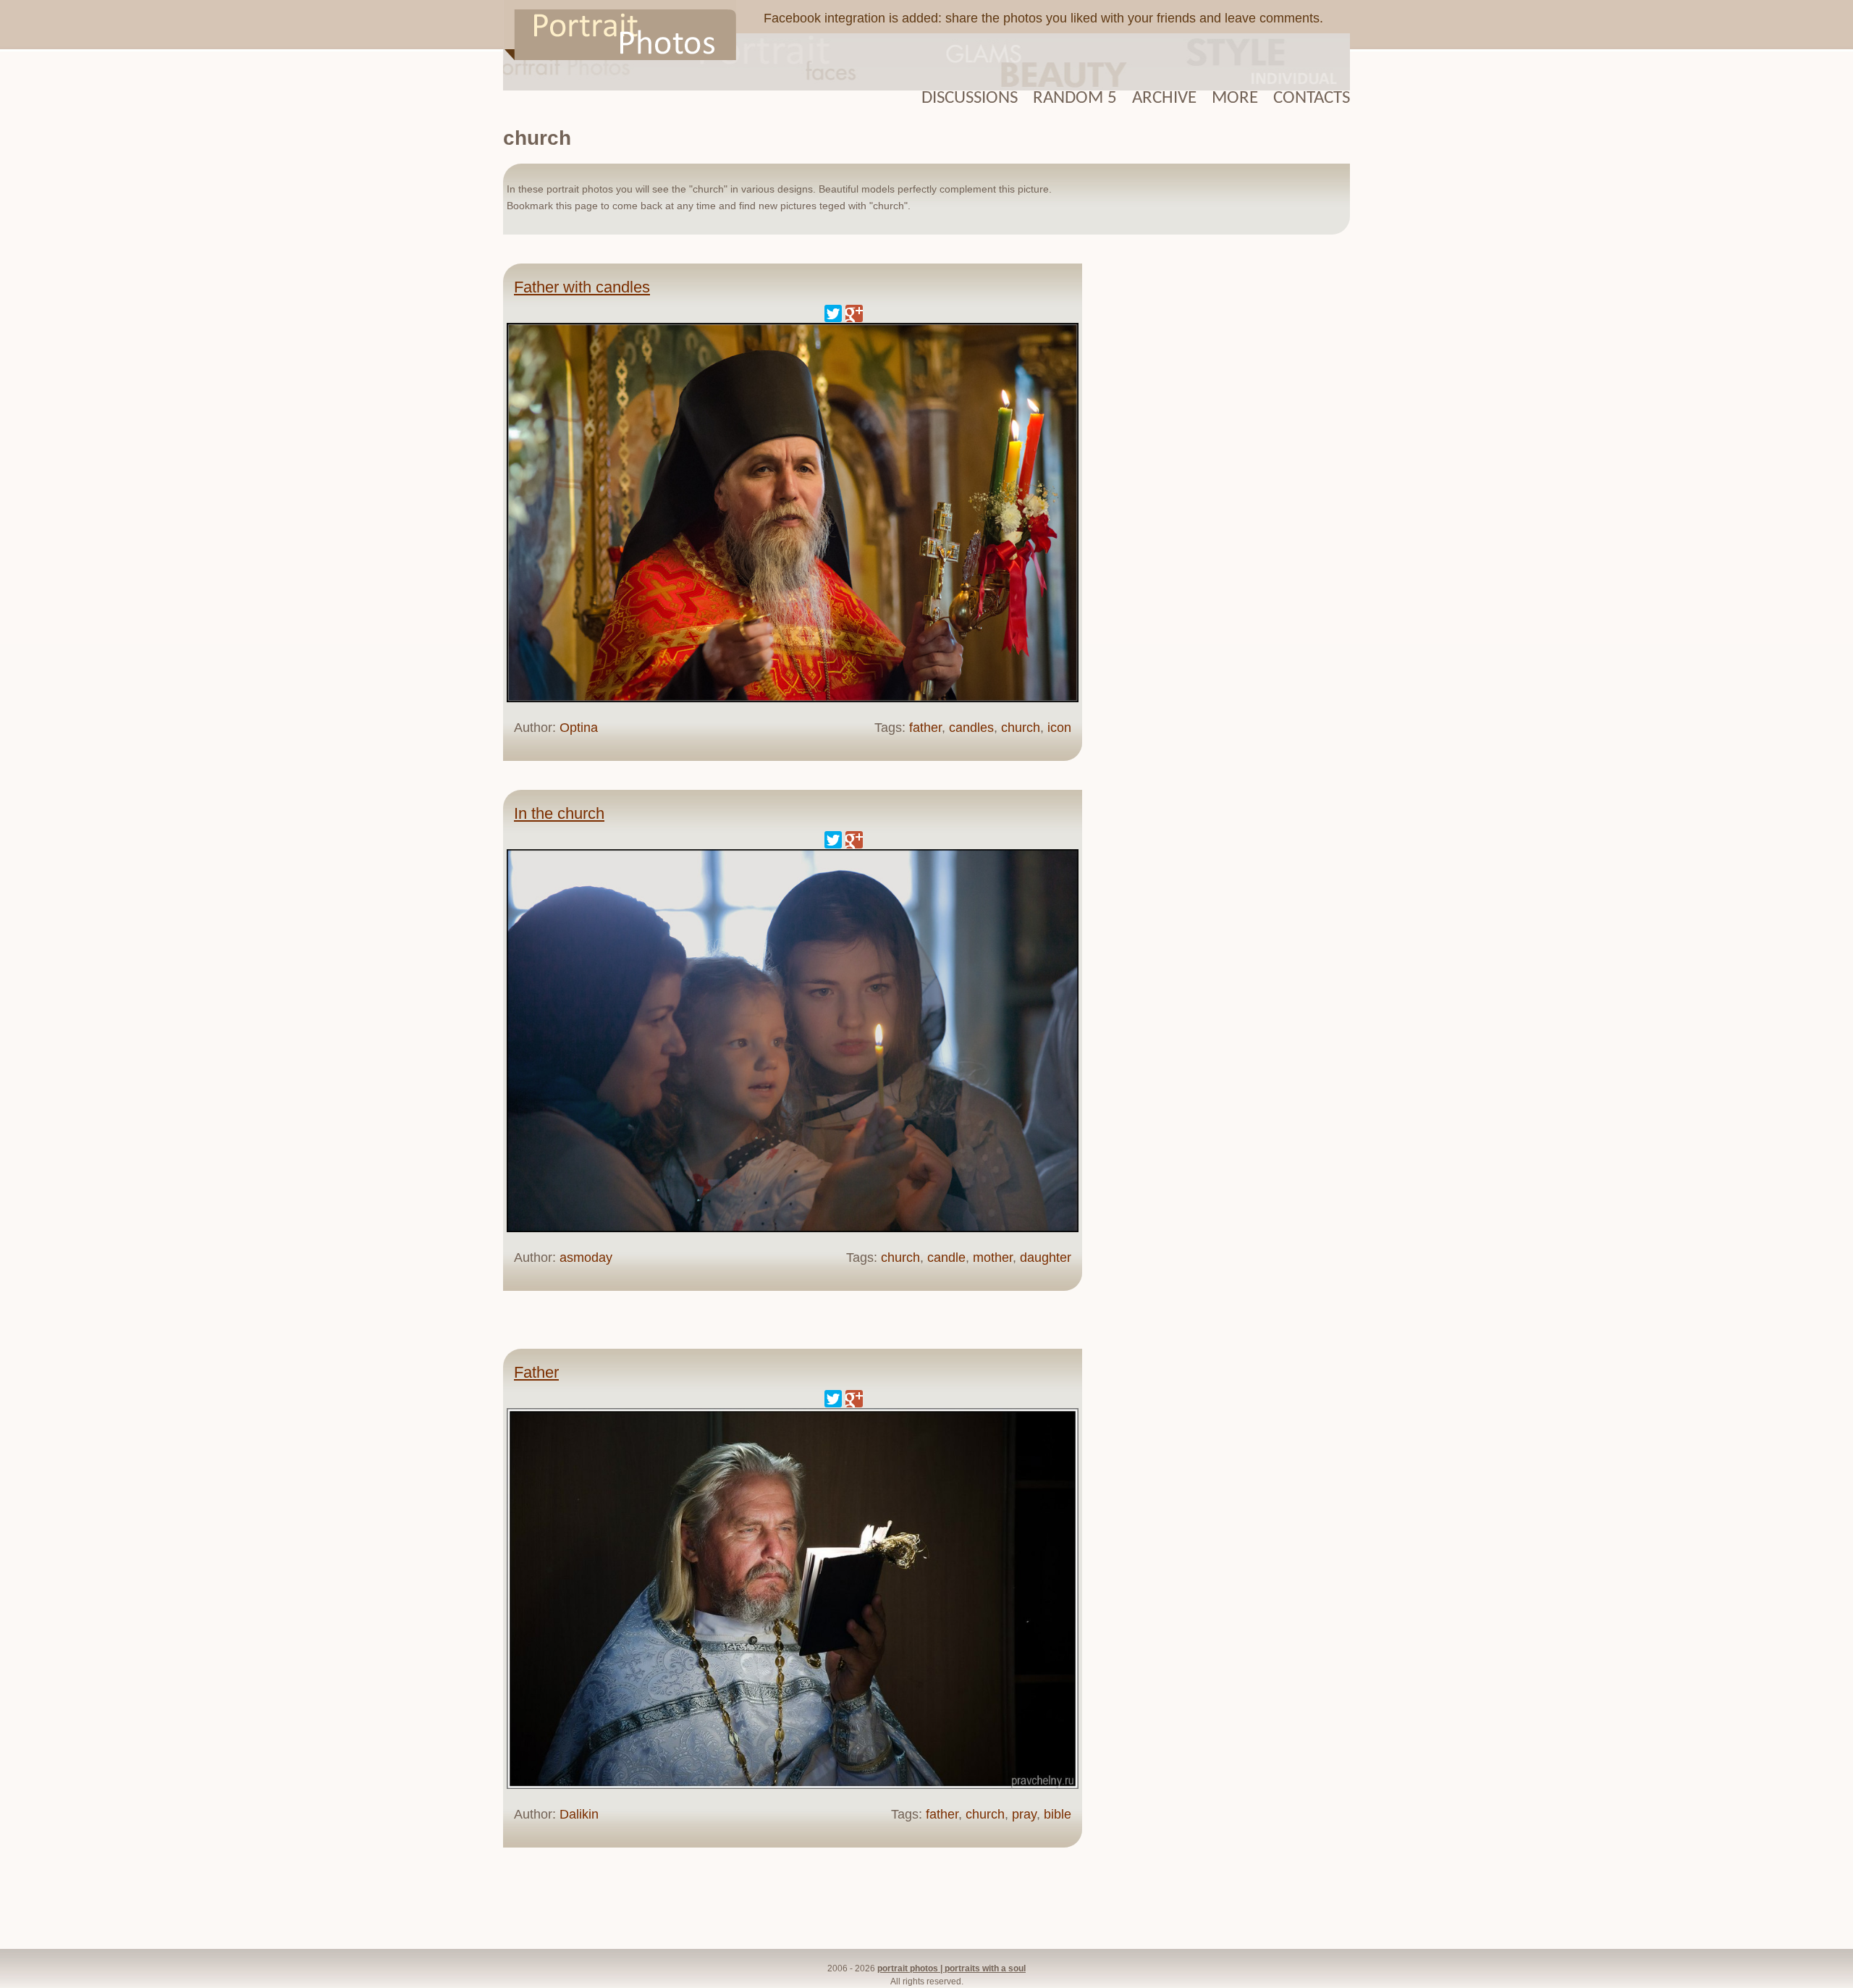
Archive (1164, 98)
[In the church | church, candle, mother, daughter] (793, 1229)
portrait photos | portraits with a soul (951, 1968)
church (1021, 728)
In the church (559, 813)
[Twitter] (833, 313)
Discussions (970, 98)
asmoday (586, 1258)
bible (1058, 1814)
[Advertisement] (1223, 484)
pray (1024, 1814)
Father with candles (582, 287)
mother (993, 1258)
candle (946, 1258)
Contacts (1312, 98)
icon (1059, 728)
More (1235, 98)
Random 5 (1075, 98)
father (925, 728)
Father (536, 1372)
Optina (579, 728)
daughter (1046, 1258)
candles (971, 728)
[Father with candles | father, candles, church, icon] (793, 699)
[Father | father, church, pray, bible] (793, 1785)
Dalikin (579, 1814)
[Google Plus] (854, 313)
